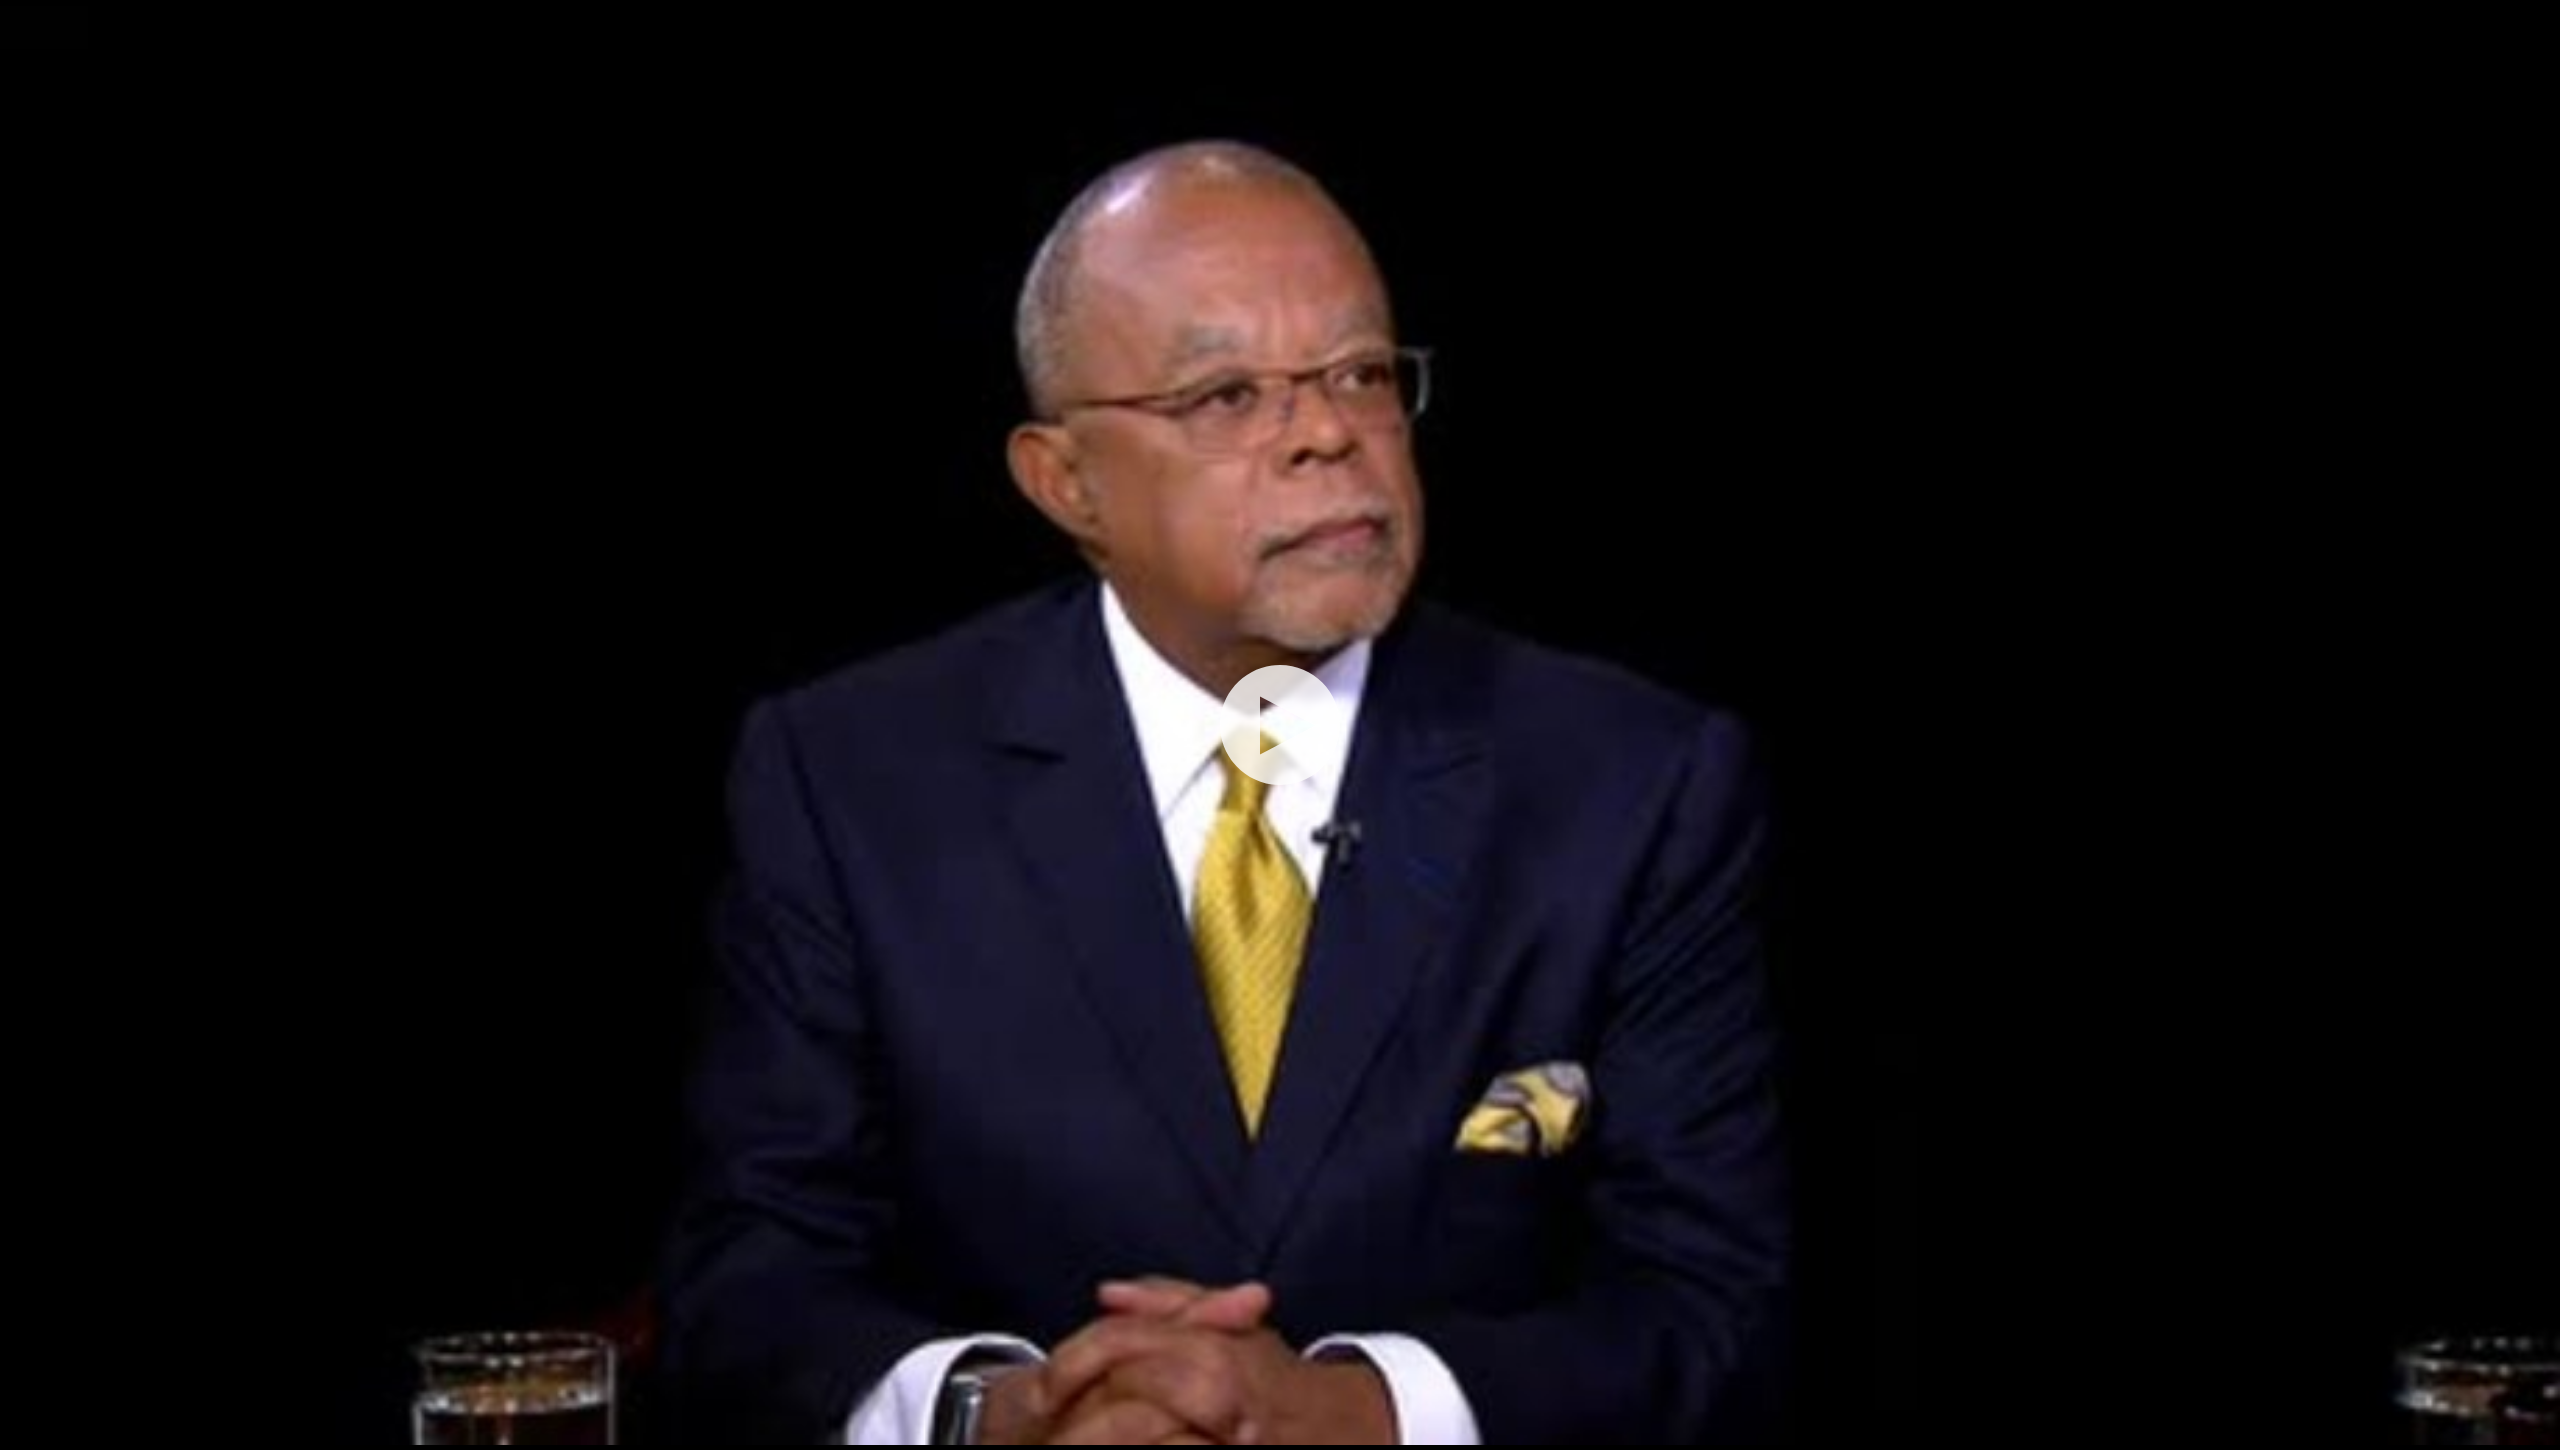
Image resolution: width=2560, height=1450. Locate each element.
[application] (1280, 725)
